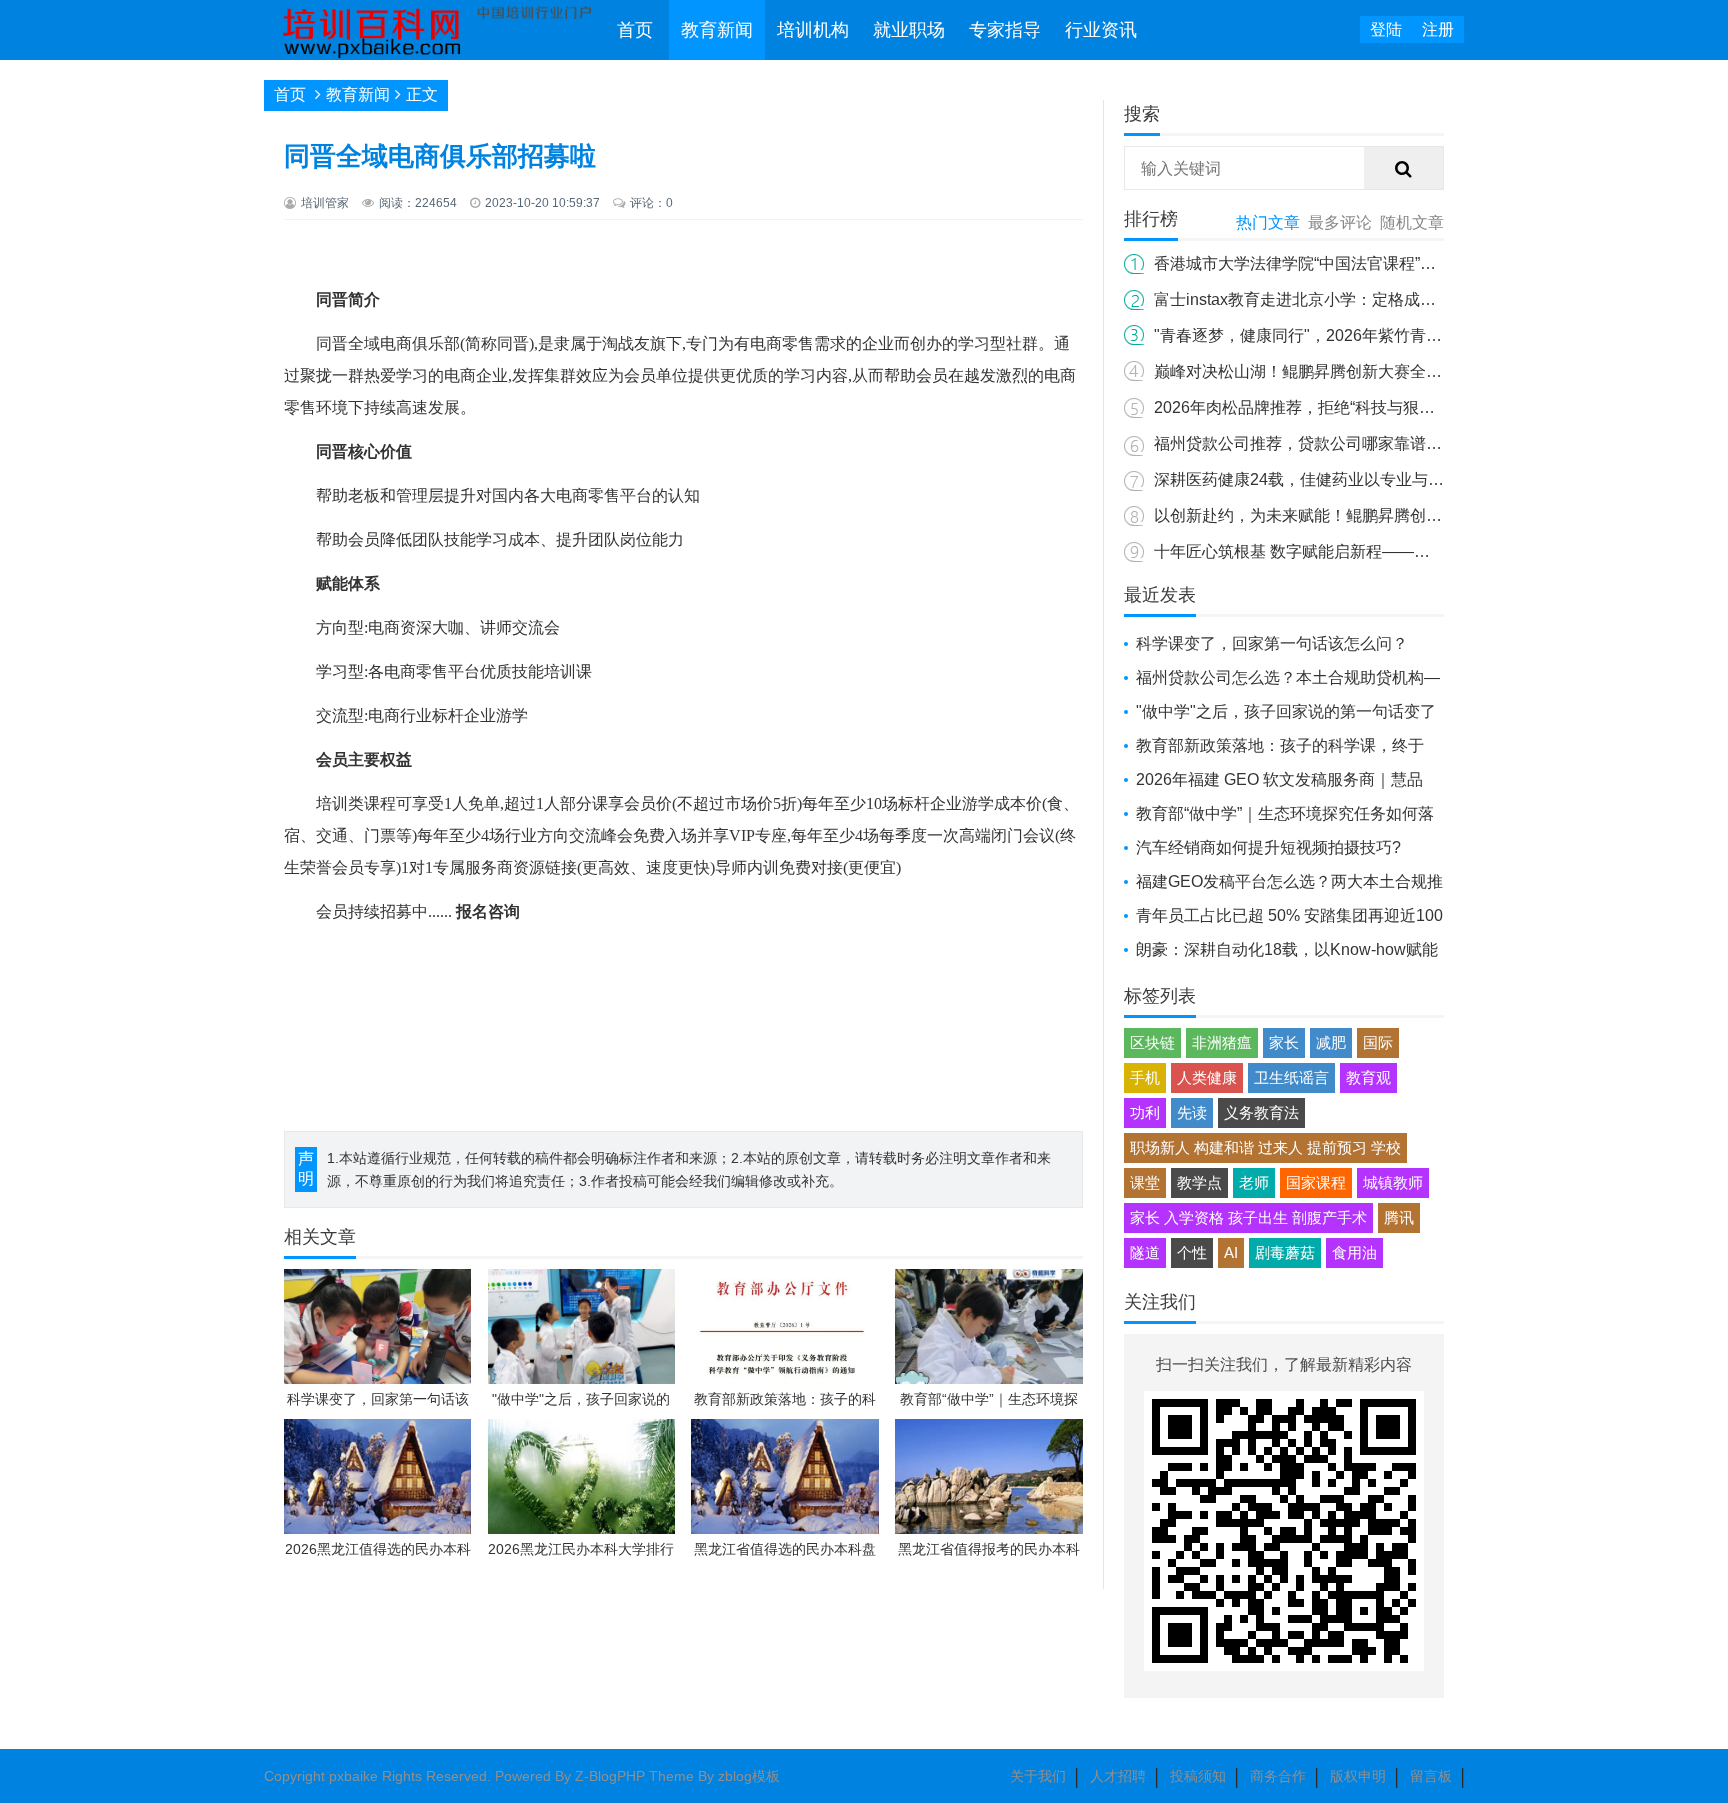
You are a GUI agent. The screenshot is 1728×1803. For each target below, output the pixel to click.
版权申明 (1358, 1776)
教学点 (1199, 1182)
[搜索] (1404, 169)
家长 (1284, 1042)
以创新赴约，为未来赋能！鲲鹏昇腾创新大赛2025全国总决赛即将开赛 (1404, 515)
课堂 (1145, 1182)
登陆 (1386, 29)
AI (1231, 1252)
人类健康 (1207, 1077)
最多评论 (1340, 222)
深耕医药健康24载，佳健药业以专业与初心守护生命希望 (1355, 479)
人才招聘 (1118, 1776)
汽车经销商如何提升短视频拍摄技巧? (1268, 847)
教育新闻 (717, 30)
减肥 (1331, 1042)
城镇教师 (1393, 1182)
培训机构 (813, 30)
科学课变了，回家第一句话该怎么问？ (1272, 643)
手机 (1145, 1077)
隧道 (1145, 1252)
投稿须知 (1198, 1776)
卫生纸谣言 (1291, 1077)
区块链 (1152, 1042)
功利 (1145, 1112)
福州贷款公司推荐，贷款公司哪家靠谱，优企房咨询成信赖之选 (1378, 443)
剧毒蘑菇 (1285, 1252)
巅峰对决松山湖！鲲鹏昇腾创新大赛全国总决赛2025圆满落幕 (1372, 371)
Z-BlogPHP (610, 1776)
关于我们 (1038, 1776)
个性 (1192, 1252)
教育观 (1368, 1077)
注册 (1438, 29)
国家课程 (1316, 1182)
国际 (1378, 1042)
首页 (635, 30)
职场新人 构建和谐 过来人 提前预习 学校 (1265, 1147)
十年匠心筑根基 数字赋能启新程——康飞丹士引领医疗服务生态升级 (1396, 551)
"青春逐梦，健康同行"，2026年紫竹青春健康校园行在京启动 (1370, 335)
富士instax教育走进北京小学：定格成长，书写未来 (1335, 299)
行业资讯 (1101, 30)
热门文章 (1268, 222)
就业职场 (909, 30)
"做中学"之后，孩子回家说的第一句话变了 (1286, 711)
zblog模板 (749, 1776)
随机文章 (1412, 222)
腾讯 (1399, 1217)
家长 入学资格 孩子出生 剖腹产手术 (1248, 1217)
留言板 (1431, 1776)
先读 (1192, 1112)
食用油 (1354, 1252)
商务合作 (1278, 1776)
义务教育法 (1261, 1112)
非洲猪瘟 (1222, 1042)
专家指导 (1005, 30)
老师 (1254, 1182)
